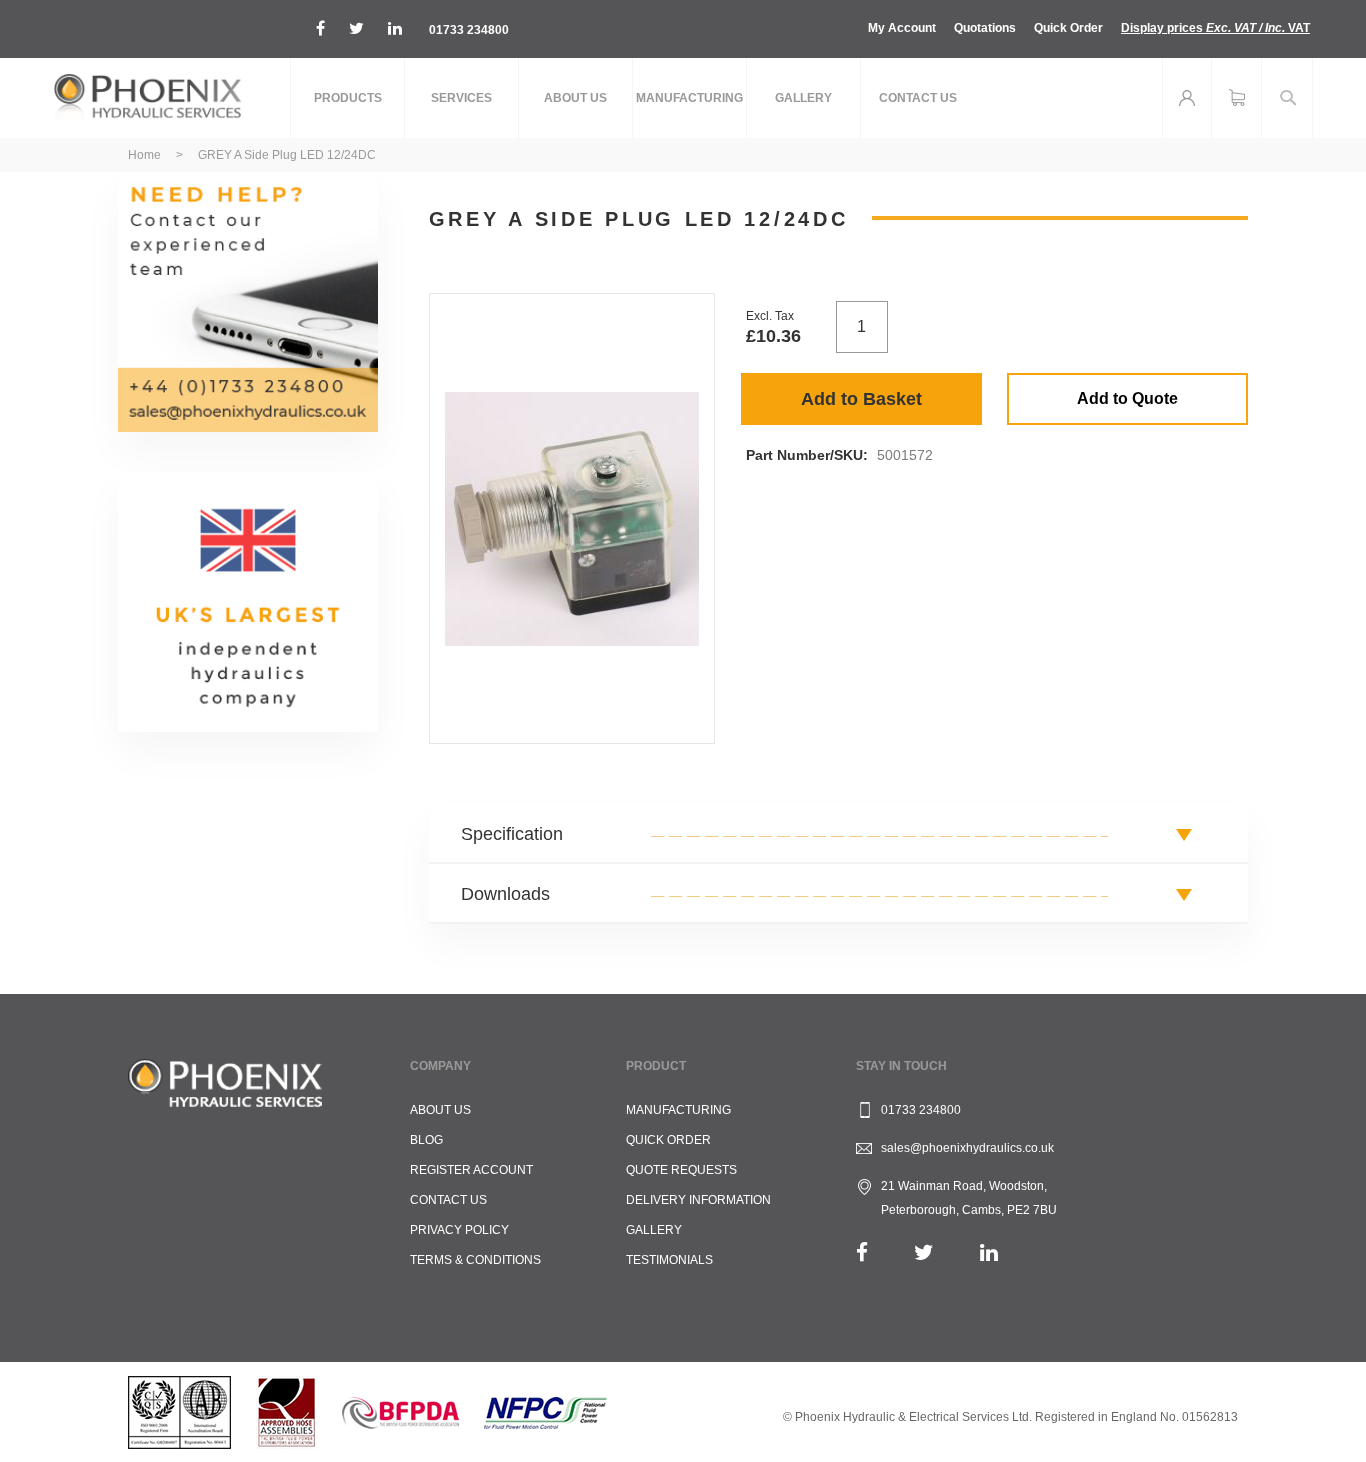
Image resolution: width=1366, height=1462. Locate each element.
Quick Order (1068, 28)
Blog (426, 1140)
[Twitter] (924, 1252)
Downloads (505, 894)
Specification (512, 834)
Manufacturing (678, 1110)
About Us (440, 1110)
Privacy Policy (459, 1230)
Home (144, 155)
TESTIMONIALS (669, 1260)
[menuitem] (347, 98)
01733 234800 (469, 30)
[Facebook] (862, 1252)
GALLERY (654, 1230)
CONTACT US (448, 1200)
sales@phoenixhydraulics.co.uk (967, 1148)
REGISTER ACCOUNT (471, 1170)
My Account (902, 28)
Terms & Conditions (475, 1260)
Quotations (985, 28)
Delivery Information (698, 1200)
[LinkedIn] (989, 1252)
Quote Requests (681, 1170)
